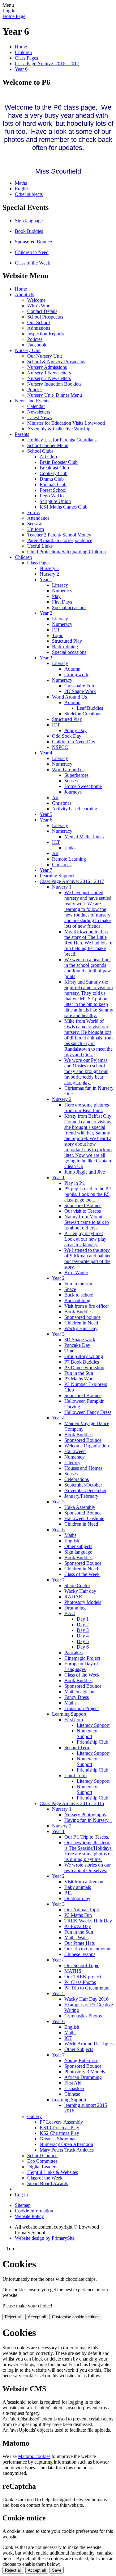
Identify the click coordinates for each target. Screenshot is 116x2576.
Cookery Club (54, 473)
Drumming (75, 1608)
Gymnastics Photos (83, 2016)
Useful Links (40, 546)
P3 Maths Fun (78, 1915)
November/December (85, 1490)
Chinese (72, 2094)
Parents (22, 434)
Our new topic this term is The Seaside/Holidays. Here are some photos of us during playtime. (88, 1851)
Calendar (36, 406)
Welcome (36, 300)
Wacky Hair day (80, 1591)
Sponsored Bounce (33, 242)
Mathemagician (79, 1692)
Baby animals (78, 1887)
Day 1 (83, 1619)
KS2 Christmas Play (59, 2133)
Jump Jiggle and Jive (85, 1172)
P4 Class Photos (80, 1982)
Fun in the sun (78, 1284)
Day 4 (83, 1636)
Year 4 (46, 753)
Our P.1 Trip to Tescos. (87, 1837)
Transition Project (82, 1708)
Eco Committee (42, 2161)
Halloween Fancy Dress (88, 1412)
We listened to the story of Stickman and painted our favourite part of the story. (88, 1259)
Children (23, 52)
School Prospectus (45, 317)
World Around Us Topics (89, 2044)
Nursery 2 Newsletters (49, 378)
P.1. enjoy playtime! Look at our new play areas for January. (85, 1239)
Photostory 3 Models (85, 2072)
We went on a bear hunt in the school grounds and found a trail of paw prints (88, 968)
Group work (76, 675)
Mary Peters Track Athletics (67, 2150)
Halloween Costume (84, 1518)
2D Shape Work (80, 691)
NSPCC (60, 747)
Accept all (37, 2317)
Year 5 (46, 814)
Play (56, 596)
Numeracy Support (87, 1734)
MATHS (73, 1971)
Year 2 (46, 613)
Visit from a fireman (84, 1882)
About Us (24, 294)
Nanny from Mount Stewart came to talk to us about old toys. (87, 1222)
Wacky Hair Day (81, 1328)
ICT (56, 630)
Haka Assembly (80, 1507)
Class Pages (26, 58)
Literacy (60, 585)
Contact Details (42, 311)
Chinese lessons (80, 1954)
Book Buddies (29, 231)
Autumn (72, 669)
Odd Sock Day (67, 736)
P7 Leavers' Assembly (61, 2122)
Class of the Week (32, 263)
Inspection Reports (45, 334)
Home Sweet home (83, 786)
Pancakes (73, 1652)
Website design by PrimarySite (45, 2238)
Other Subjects (79, 2049)
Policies (35, 339)
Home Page (14, 16)
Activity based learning (75, 809)
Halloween (75, 1451)
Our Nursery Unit (45, 356)
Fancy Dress (77, 1697)
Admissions (39, 328)
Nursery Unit (28, 350)
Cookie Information (34, 2211)
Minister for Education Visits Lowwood (66, 423)
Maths (21, 183)
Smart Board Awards (48, 2183)
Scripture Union (55, 501)
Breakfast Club (54, 468)
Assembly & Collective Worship (59, 429)
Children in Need (32, 252)
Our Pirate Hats (79, 1943)
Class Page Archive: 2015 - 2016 (72, 1803)
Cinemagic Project (82, 1658)
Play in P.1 (75, 1183)
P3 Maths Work (80, 1379)
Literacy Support (93, 1725)
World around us (68, 770)
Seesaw (35, 524)
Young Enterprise (81, 2060)
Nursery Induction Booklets (54, 384)
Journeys (73, 792)
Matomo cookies (34, 2456)
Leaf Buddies (90, 708)
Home (21, 47)
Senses (71, 781)
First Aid (73, 2083)
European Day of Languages (81, 1666)
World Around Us (69, 697)
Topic (58, 635)
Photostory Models (83, 1602)
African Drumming (83, 2077)
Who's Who (39, 306)
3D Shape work (80, 1340)
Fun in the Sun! (79, 1932)
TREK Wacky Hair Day (88, 1921)
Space (70, 1289)
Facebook (37, 345)
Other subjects (29, 194)
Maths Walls (76, 1938)
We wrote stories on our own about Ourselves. (88, 1868)
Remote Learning (69, 859)
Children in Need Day (74, 742)
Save (57, 2570)
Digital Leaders (42, 2167)
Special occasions (69, 607)
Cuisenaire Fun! (80, 686)
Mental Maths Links (84, 837)
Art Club (48, 457)
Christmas (62, 803)
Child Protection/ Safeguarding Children (67, 552)
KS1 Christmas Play (59, 2128)
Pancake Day (77, 1345)
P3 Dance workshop (84, 1367)
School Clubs (40, 451)
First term (74, 1720)
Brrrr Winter (76, 1272)
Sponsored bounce (82, 1317)
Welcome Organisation (87, 1446)
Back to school (79, 1295)
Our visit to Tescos (83, 1211)
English (22, 189)
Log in (9, 11)
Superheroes (76, 775)
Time (69, 1351)
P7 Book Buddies (82, 1362)
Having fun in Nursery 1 (88, 1820)
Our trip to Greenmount (87, 1949)
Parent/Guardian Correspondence (60, 540)
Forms (33, 512)
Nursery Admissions (47, 367)
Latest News (39, 417)
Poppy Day (75, 730)
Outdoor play (77, 1898)
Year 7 (46, 870)
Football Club (53, 484)
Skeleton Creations (83, 714)
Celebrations (77, 1479)
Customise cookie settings (76, 2317)
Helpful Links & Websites (53, 2172)
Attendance (38, 518)
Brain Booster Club (59, 462)
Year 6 (21, 69)
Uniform (36, 529)
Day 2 (83, 1625)
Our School (39, 322)
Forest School (53, 490)
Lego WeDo (52, 496)
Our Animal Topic (82, 1910)
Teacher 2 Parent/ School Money (59, 535)
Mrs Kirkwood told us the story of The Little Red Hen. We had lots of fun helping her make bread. (88, 943)
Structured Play (67, 641)
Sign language (29, 221)
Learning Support (57, 876)
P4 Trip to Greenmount (87, 1988)
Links (70, 848)
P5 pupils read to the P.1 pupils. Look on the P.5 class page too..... (88, 1194)
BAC (70, 1613)
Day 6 (83, 1647)
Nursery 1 (49, 568)
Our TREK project (83, 1977)
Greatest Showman (58, 2139)
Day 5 (83, 1641)
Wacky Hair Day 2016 (86, 1999)
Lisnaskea (74, 2088)
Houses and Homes (83, 1468)
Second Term (77, 1748)
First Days (62, 602)
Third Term (75, 1775)
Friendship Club (92, 1742)
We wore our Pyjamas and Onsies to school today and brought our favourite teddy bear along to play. (86, 1071)
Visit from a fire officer (87, 1306)
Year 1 (46, 579)
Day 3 (83, 1630)
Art (55, 797)
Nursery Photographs (85, 1815)
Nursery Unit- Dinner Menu (55, 395)
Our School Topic (82, 1965)
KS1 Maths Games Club (64, 507)
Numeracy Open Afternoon (66, 2144)
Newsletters (39, 412)
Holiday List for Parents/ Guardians (62, 440)
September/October (83, 1485)
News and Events (32, 401)
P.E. (68, 1893)
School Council (42, 2155)
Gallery (34, 2116)
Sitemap (23, 2205)
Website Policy (29, 2216)
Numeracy (62, 591)
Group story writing (84, 1356)
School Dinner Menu (48, 445)
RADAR (73, 1597)
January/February (81, 1496)
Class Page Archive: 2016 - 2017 (47, 63)
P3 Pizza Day (78, 1926)
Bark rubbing (65, 647)
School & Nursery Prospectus (56, 362)
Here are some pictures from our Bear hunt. (87, 1108)
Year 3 (46, 658)
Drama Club (52, 479)
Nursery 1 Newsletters (49, 373)
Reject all (13, 2317)
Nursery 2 (49, 574)
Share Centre (77, 1585)
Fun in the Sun (79, 1373)
